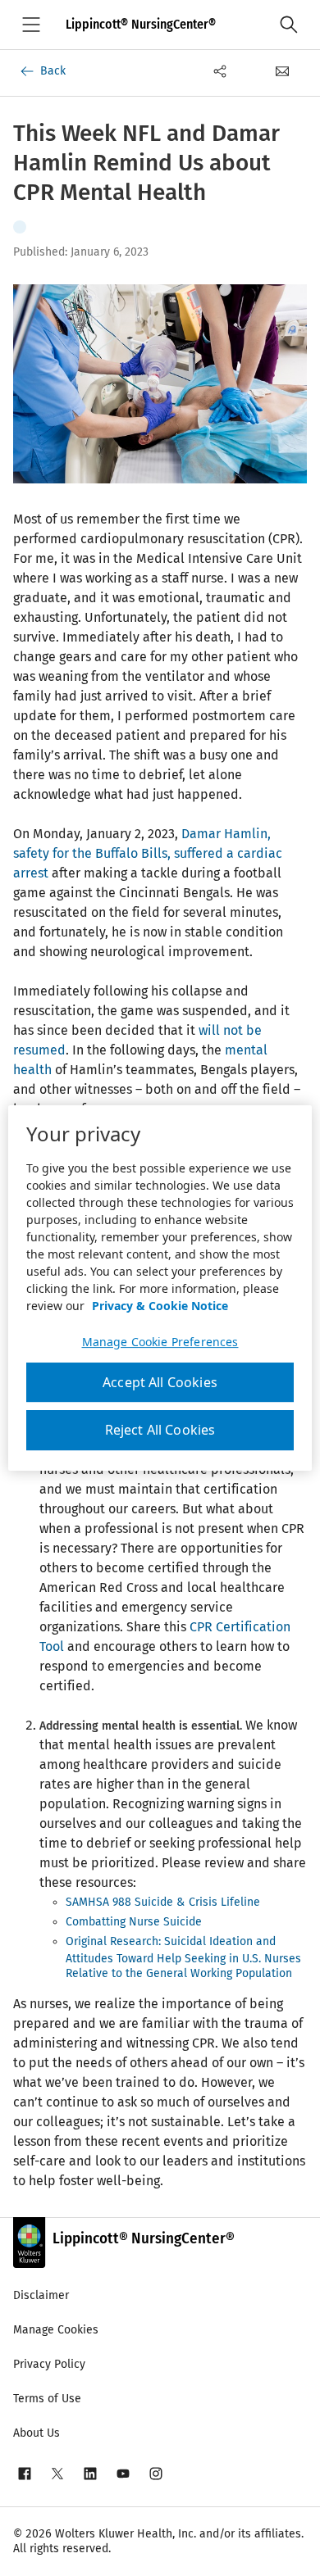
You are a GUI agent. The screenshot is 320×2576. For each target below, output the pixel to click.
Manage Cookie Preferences (160, 1342)
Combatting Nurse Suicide (134, 1922)
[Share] (220, 71)
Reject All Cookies (160, 1431)
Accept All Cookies (160, 1382)
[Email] (282, 71)
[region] (160, 1288)
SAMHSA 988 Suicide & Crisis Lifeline (163, 1902)
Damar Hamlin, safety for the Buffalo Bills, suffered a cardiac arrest (148, 853)
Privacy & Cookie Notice (160, 1306)
